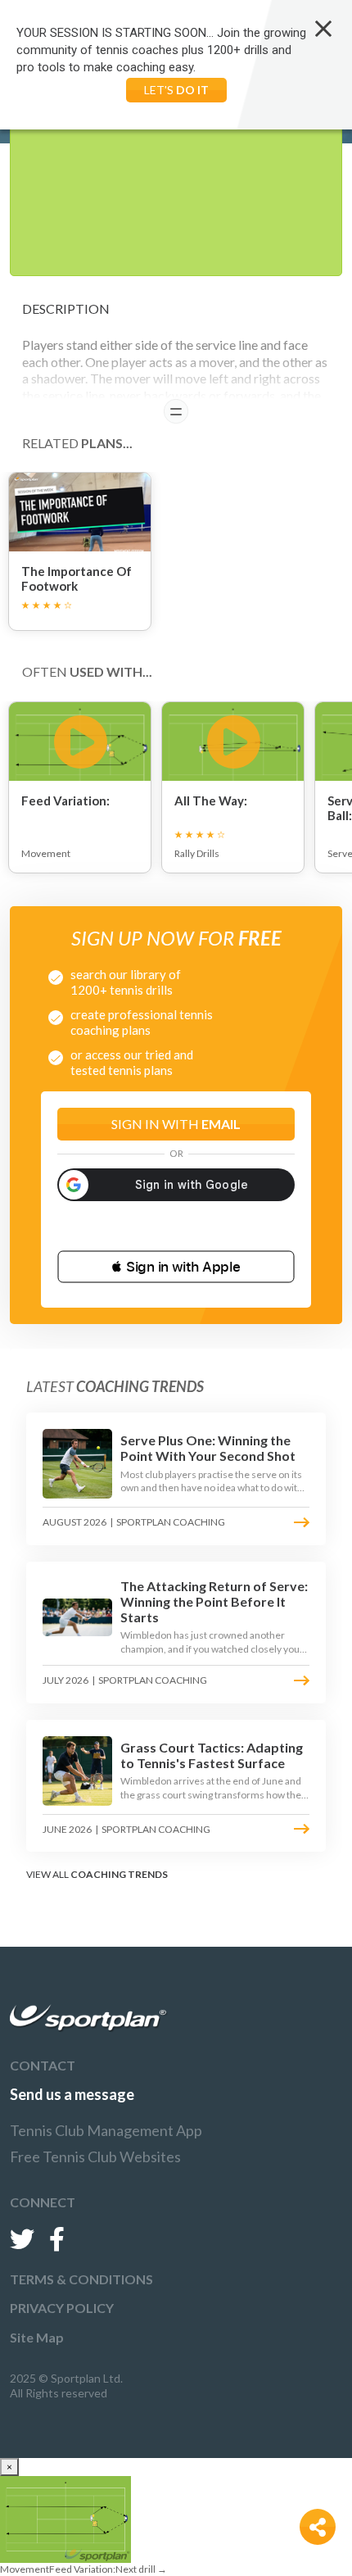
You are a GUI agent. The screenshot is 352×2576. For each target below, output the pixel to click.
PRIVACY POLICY (62, 2308)
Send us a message (72, 2094)
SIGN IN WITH (176, 1124)
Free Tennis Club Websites (95, 2156)
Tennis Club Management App (106, 2130)
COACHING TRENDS (119, 1874)
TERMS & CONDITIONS (81, 2279)
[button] (176, 1267)
